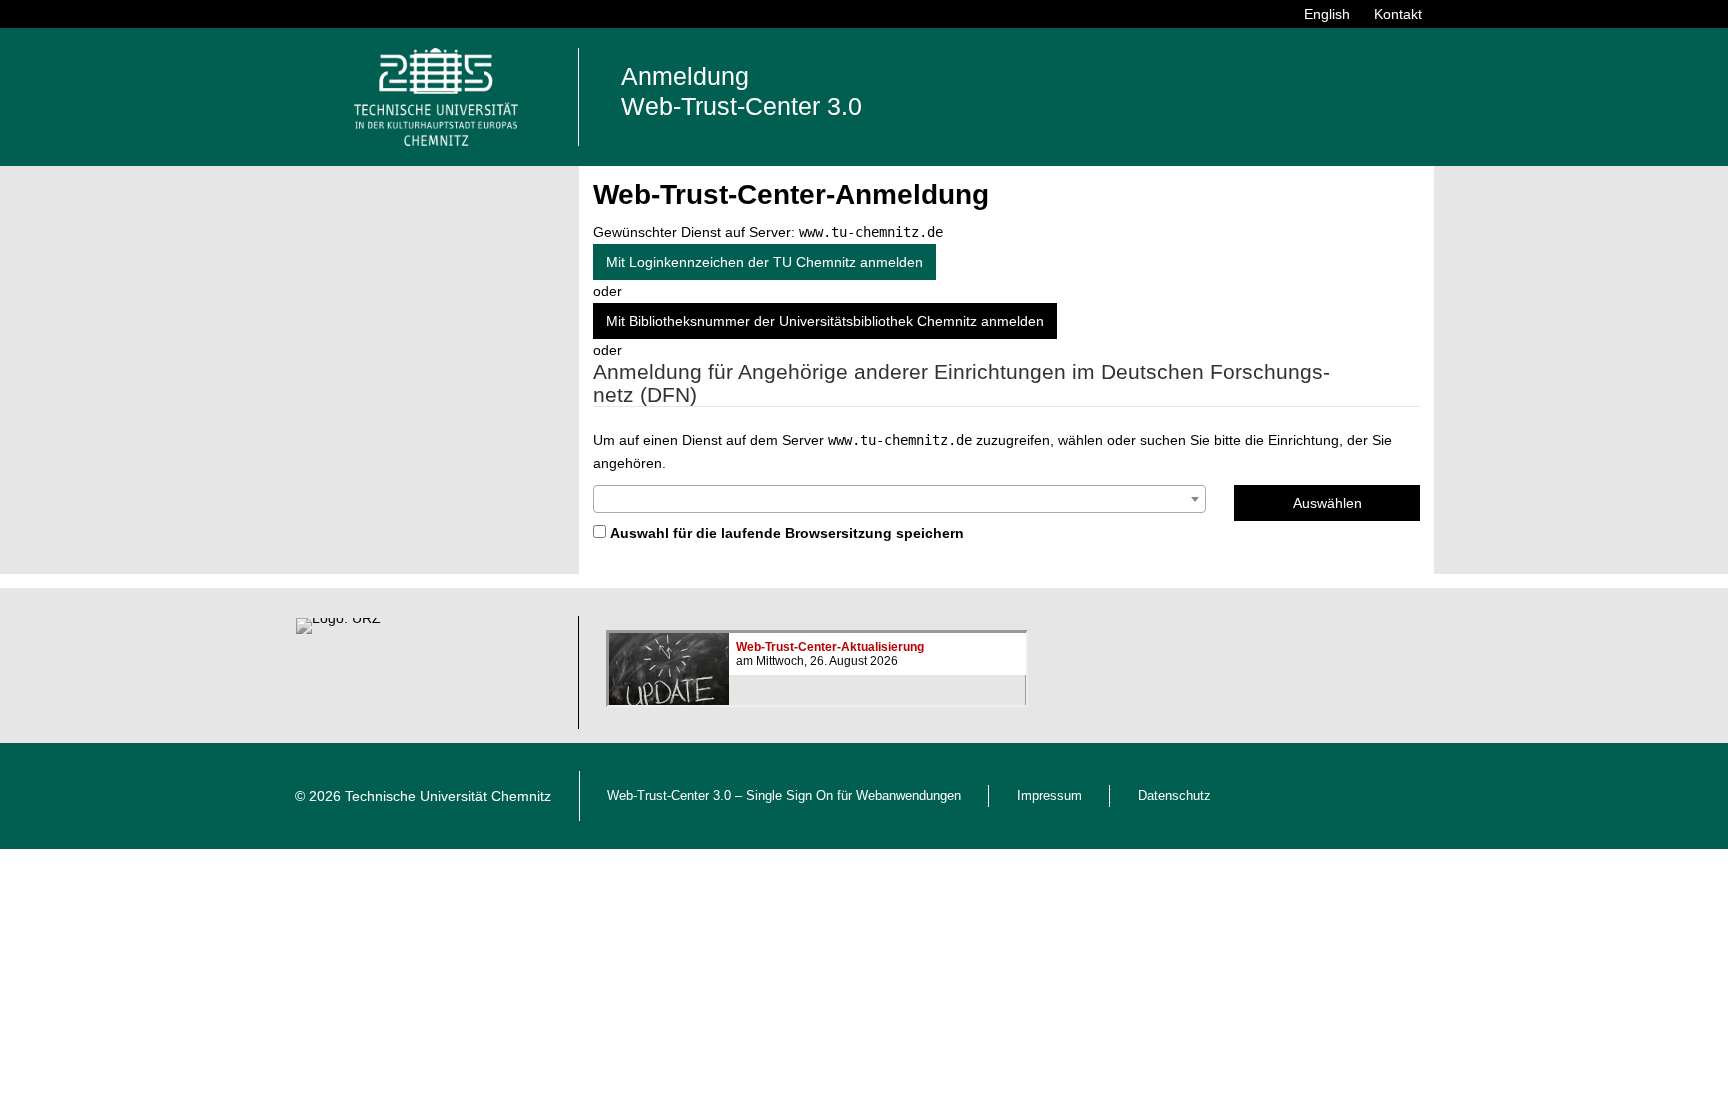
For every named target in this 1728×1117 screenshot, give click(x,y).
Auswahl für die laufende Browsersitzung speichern (787, 533)
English (1327, 14)
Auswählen (1327, 503)
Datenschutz (1174, 796)
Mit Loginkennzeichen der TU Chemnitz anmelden (764, 262)
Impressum (1049, 796)
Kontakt (1398, 14)
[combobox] (899, 499)
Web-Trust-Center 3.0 (669, 796)
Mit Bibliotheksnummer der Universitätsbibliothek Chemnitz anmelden (825, 321)
